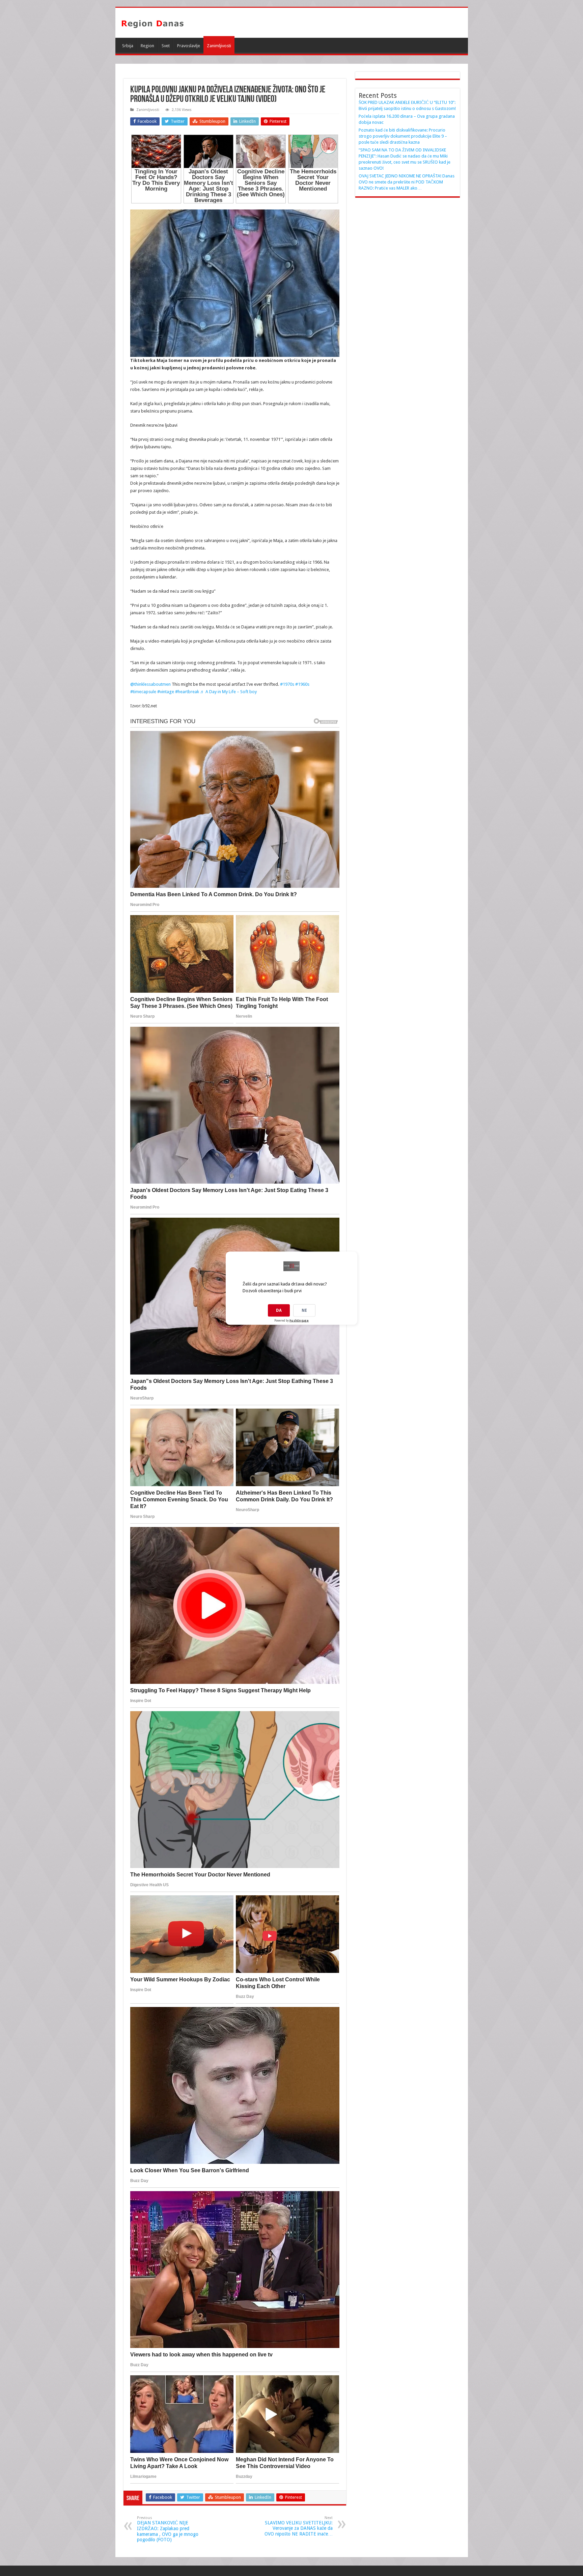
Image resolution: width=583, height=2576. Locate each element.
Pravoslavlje (189, 46)
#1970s (287, 684)
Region (147, 46)
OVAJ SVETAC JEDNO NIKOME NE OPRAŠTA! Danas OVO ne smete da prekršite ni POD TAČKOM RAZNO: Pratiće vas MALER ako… (407, 182)
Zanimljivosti (219, 46)
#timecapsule (143, 692)
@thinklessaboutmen (150, 684)
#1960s (302, 684)
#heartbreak (187, 692)
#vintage (166, 692)
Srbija (128, 46)
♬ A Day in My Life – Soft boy (228, 692)
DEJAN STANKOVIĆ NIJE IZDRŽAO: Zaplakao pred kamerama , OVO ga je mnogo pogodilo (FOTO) (168, 2529)
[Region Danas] (152, 23)
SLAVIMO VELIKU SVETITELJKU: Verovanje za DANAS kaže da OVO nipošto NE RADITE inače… (299, 2526)
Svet (166, 46)
